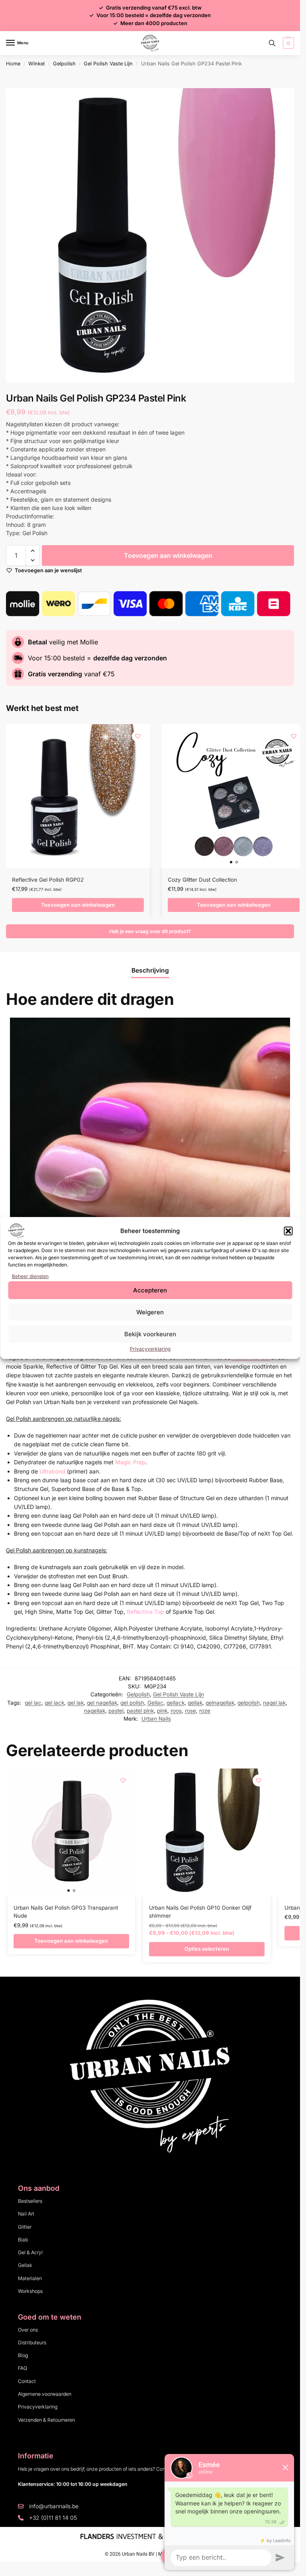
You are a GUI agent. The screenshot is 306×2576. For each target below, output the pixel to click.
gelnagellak (220, 1703)
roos (176, 1711)
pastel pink (140, 1711)
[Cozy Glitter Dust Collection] (234, 796)
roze (205, 1711)
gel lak (76, 1703)
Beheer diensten (30, 1276)
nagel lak (274, 1703)
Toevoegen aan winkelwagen (168, 555)
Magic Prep (130, 1462)
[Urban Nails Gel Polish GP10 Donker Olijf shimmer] (207, 1832)
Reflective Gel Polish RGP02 (48, 880)
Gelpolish (64, 64)
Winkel (36, 64)
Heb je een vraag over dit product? (150, 931)
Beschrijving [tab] (150, 970)
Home (13, 64)
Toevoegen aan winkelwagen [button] (78, 905)
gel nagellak (102, 1703)
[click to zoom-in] (153, 235)
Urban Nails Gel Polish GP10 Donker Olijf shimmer (200, 1912)
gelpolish (249, 1703)
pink (162, 1711)
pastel (116, 1711)
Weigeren (150, 1312)
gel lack (54, 1703)
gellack (176, 1703)
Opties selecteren (207, 1949)
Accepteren (150, 1290)
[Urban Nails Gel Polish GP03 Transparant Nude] (71, 1832)
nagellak (95, 1711)
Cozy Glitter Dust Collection (202, 880)
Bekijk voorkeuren (150, 1334)
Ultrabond (52, 1471)
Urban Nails (156, 1719)
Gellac (155, 1703)
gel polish (132, 1703)
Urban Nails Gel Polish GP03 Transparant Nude (66, 1912)
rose (190, 1711)
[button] (288, 1231)
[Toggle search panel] (272, 43)
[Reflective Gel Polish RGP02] (78, 796)
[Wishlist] (138, 736)
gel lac (33, 1703)
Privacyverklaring (150, 1349)
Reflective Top (145, 1612)
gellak (195, 1703)
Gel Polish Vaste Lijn (108, 64)
